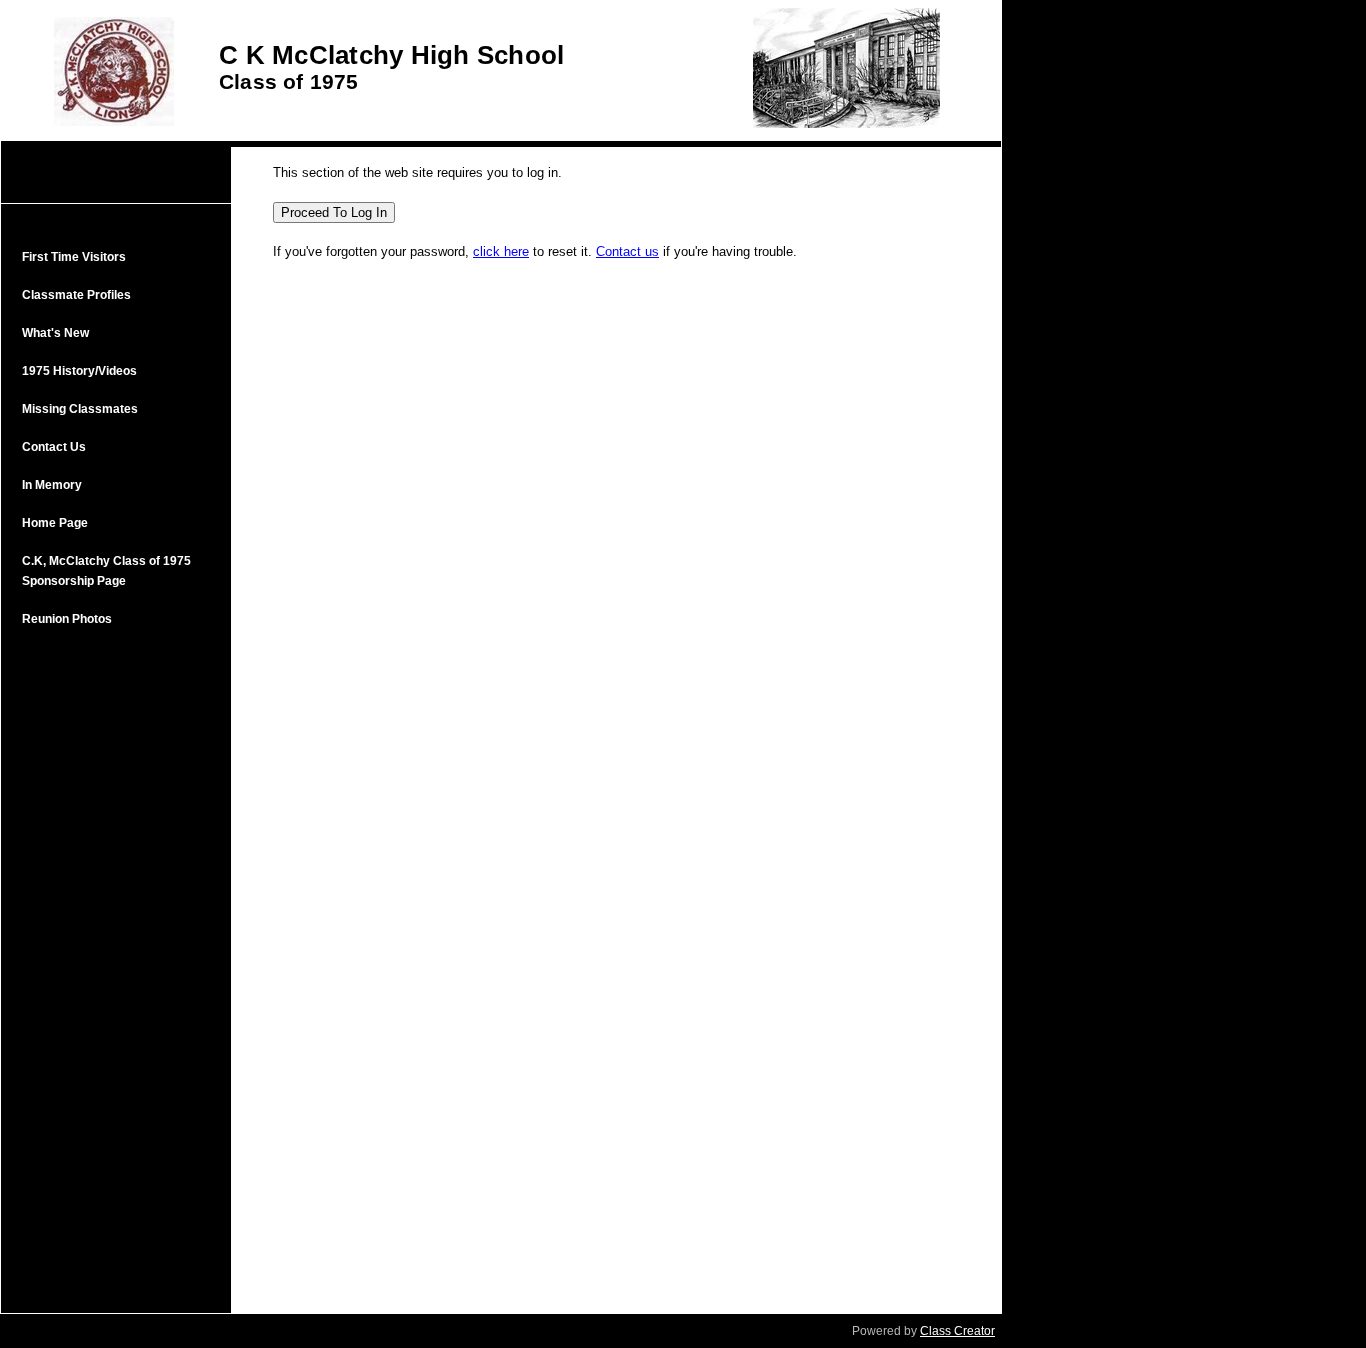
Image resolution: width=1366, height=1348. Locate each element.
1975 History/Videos (79, 371)
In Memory (52, 485)
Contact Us (54, 447)
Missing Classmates (80, 409)
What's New (55, 333)
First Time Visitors (74, 257)
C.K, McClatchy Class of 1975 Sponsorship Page (106, 571)
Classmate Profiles (76, 295)
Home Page (55, 523)
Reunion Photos (67, 619)
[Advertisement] (116, 968)
